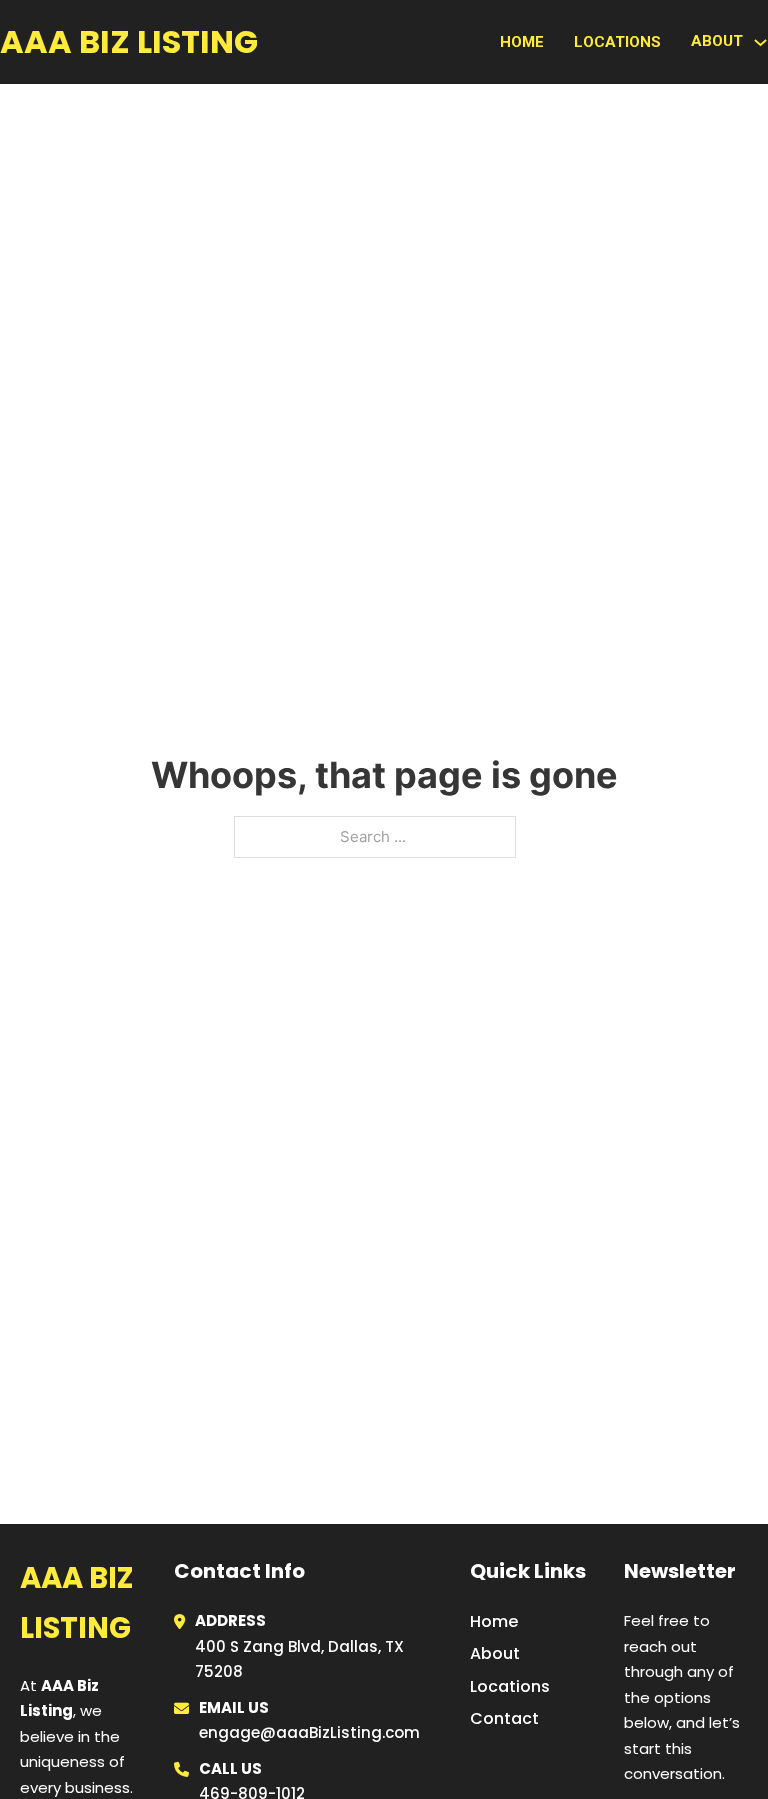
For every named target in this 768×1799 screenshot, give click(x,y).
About (495, 1653)
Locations (617, 42)
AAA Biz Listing (129, 41)
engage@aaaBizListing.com (309, 1732)
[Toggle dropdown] (760, 42)
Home (522, 42)
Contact (504, 1718)
